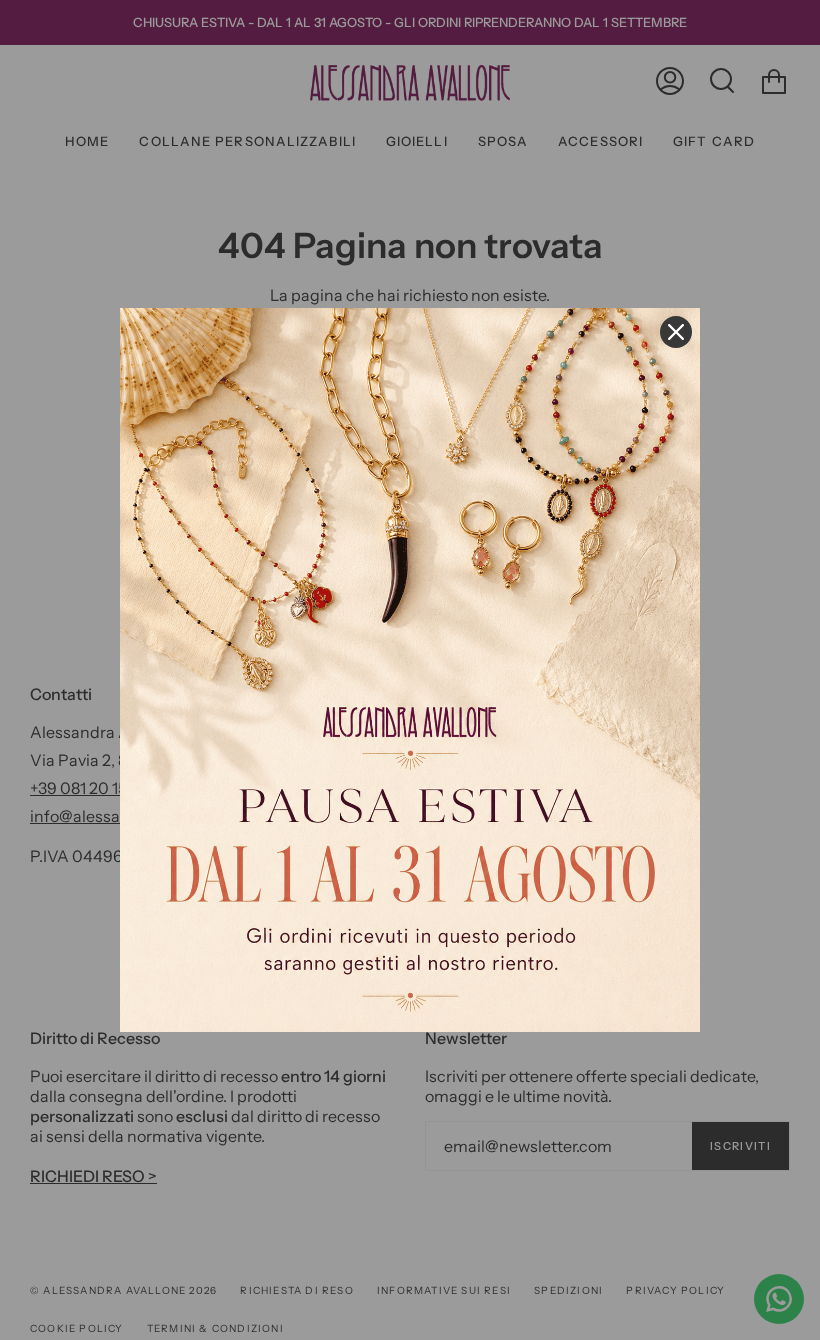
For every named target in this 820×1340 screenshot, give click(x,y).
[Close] (676, 332)
